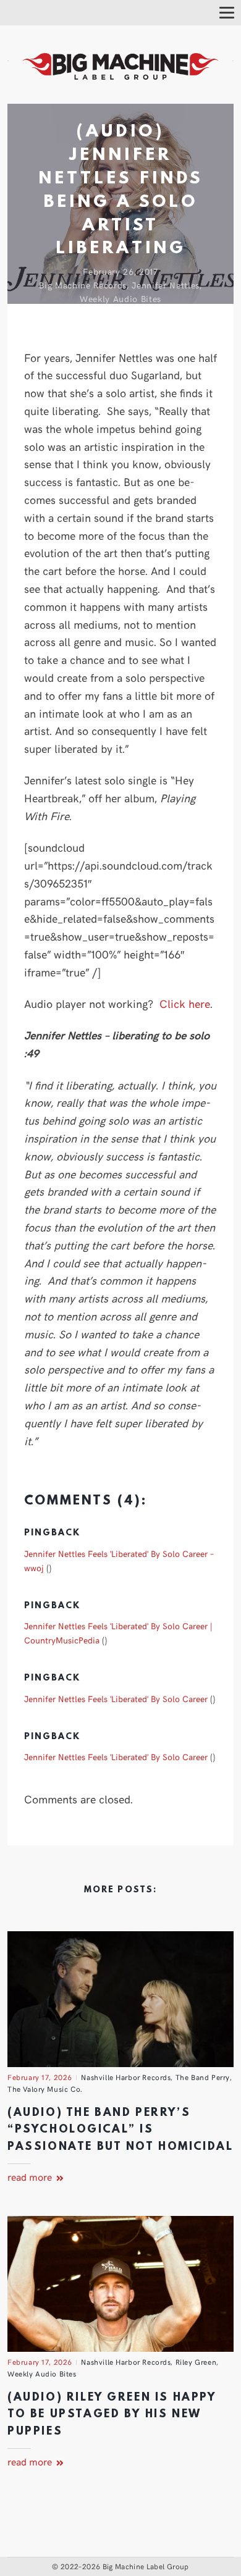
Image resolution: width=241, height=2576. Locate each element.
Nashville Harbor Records (126, 2077)
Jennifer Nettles (166, 285)
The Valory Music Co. (45, 2089)
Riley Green (196, 2362)
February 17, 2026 (40, 2077)
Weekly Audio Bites (120, 299)
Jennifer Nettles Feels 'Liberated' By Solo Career (116, 1698)
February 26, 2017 (120, 271)
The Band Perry (203, 2077)
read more (31, 2176)
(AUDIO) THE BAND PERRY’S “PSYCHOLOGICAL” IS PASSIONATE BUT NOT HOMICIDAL (120, 2130)
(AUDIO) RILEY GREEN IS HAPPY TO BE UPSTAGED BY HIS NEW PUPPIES (112, 2415)
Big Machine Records (83, 285)
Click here (185, 1003)
